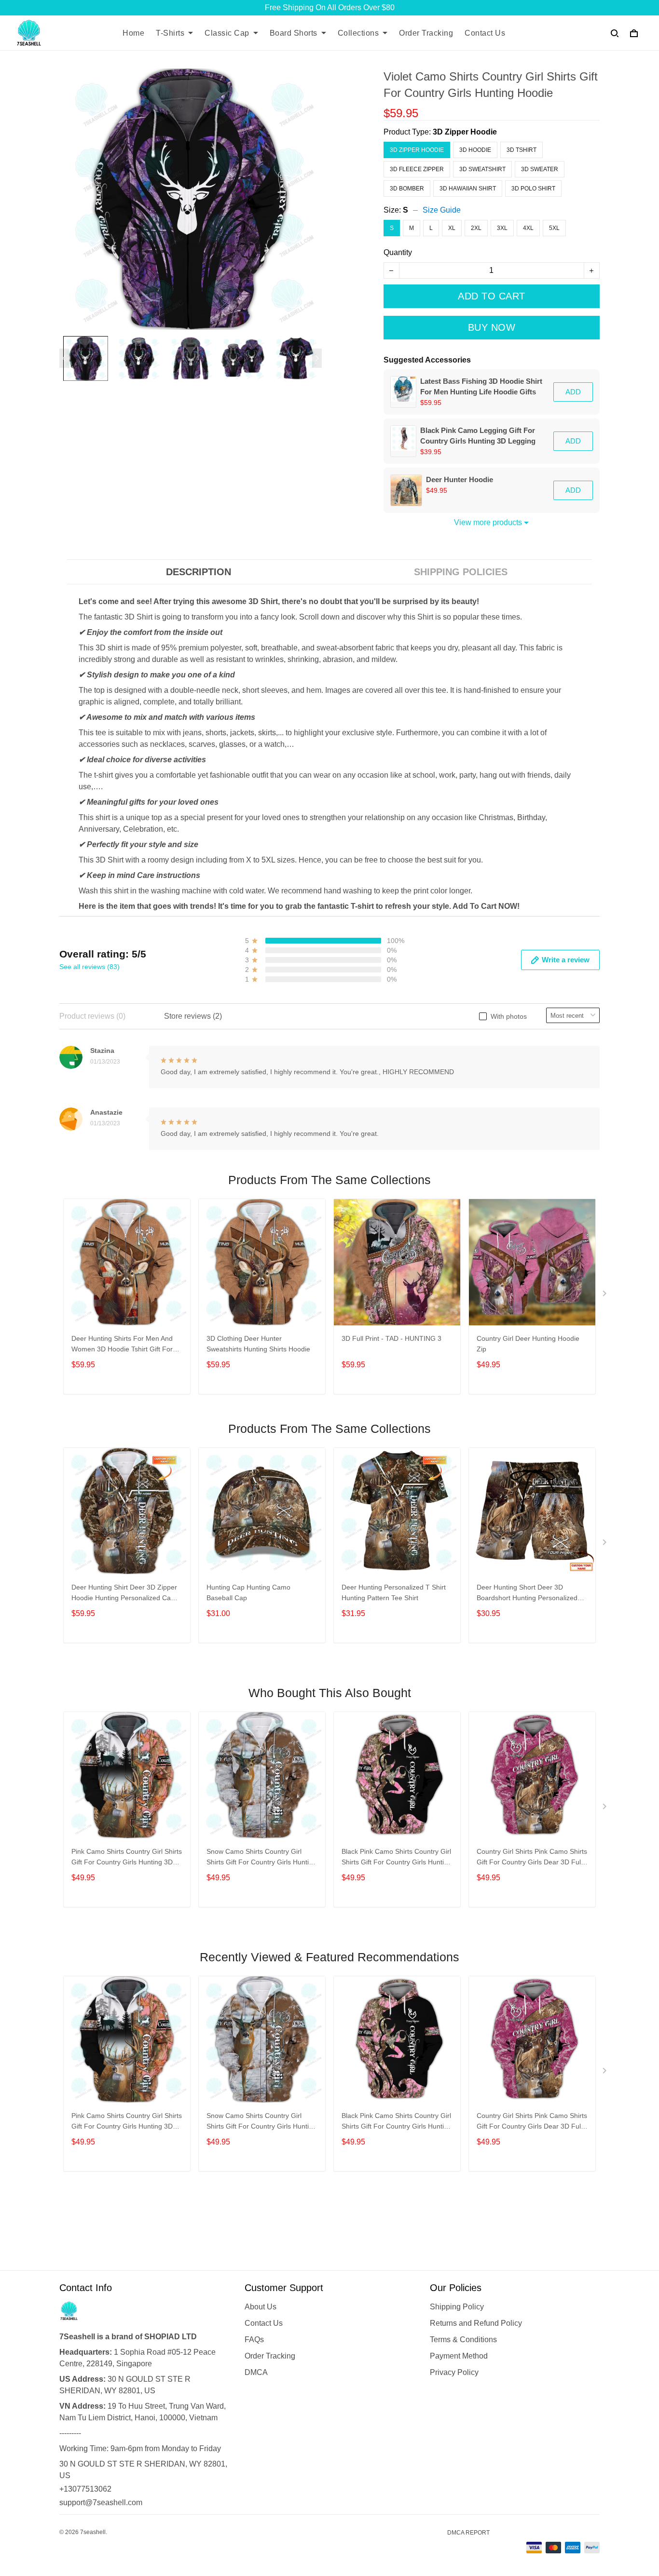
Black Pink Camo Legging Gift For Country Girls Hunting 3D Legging (478, 436)
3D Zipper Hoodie (465, 132)
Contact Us (485, 33)
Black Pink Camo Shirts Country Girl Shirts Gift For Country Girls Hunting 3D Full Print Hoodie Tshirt (397, 1858)
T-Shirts (170, 33)
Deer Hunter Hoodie (460, 479)
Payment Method (459, 2356)
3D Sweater (540, 169)
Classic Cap (227, 33)
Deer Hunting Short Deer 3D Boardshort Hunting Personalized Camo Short (527, 1594)
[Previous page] (64, 358)
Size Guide (442, 210)
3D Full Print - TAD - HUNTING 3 (391, 1338)
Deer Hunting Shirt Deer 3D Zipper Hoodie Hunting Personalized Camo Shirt (126, 1594)
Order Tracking (426, 33)
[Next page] (317, 358)
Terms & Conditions (463, 2340)
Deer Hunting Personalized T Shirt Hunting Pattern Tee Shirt (394, 1592)
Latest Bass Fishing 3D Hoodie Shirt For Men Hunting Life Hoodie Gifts (481, 386)
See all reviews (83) (89, 967)
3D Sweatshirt (482, 169)
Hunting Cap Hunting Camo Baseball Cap (248, 1592)
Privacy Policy (454, 2372)
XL (452, 228)
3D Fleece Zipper (417, 169)
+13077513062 (85, 2489)
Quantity (398, 252)
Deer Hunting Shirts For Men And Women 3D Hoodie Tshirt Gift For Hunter (122, 1345)
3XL (502, 228)
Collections (358, 33)
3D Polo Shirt (533, 189)
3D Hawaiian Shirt (468, 189)
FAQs (254, 2340)
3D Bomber (407, 189)
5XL (554, 228)
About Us (261, 2307)
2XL (476, 228)
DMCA (256, 2372)
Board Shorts (294, 33)
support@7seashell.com (101, 2502)
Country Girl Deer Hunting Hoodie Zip (528, 1344)
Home (133, 33)
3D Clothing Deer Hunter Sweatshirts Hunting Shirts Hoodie (258, 1344)
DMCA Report (468, 2533)
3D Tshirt (522, 150)
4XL (528, 228)
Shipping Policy (457, 2307)
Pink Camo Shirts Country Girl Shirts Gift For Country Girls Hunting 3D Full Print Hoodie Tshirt (127, 1858)
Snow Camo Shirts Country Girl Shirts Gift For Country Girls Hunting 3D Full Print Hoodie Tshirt (261, 1858)
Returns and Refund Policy (476, 2323)
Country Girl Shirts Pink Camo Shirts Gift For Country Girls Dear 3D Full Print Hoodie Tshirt (532, 1858)
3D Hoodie (475, 150)
